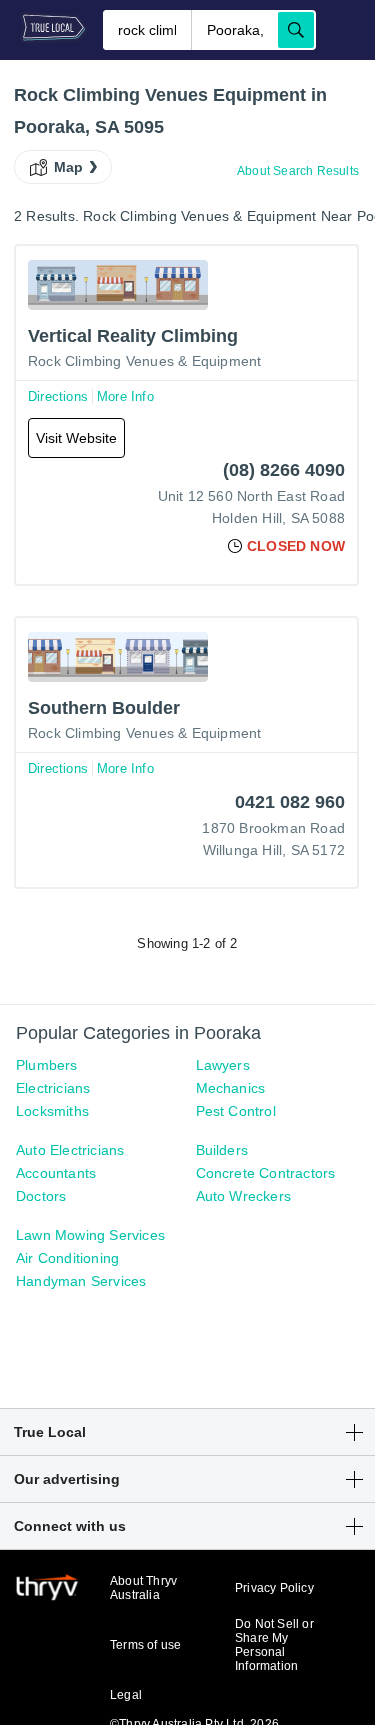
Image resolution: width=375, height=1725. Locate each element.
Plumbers (47, 1065)
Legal (126, 1695)
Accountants (56, 1173)
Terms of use (145, 1645)
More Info (125, 396)
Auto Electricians (70, 1150)
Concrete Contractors (266, 1173)
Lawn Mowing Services (90, 1235)
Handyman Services (81, 1281)
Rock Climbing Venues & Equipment (144, 361)
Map (69, 167)
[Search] (296, 30)
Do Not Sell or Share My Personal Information (274, 1645)
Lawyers (223, 1065)
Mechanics (231, 1088)
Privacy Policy (274, 1588)
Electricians (53, 1088)
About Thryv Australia (143, 1588)
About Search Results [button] (298, 171)
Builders (222, 1150)
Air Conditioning (67, 1258)
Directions (58, 396)
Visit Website (76, 438)
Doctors (41, 1196)
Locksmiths (52, 1111)
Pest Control (236, 1111)
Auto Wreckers (244, 1196)
